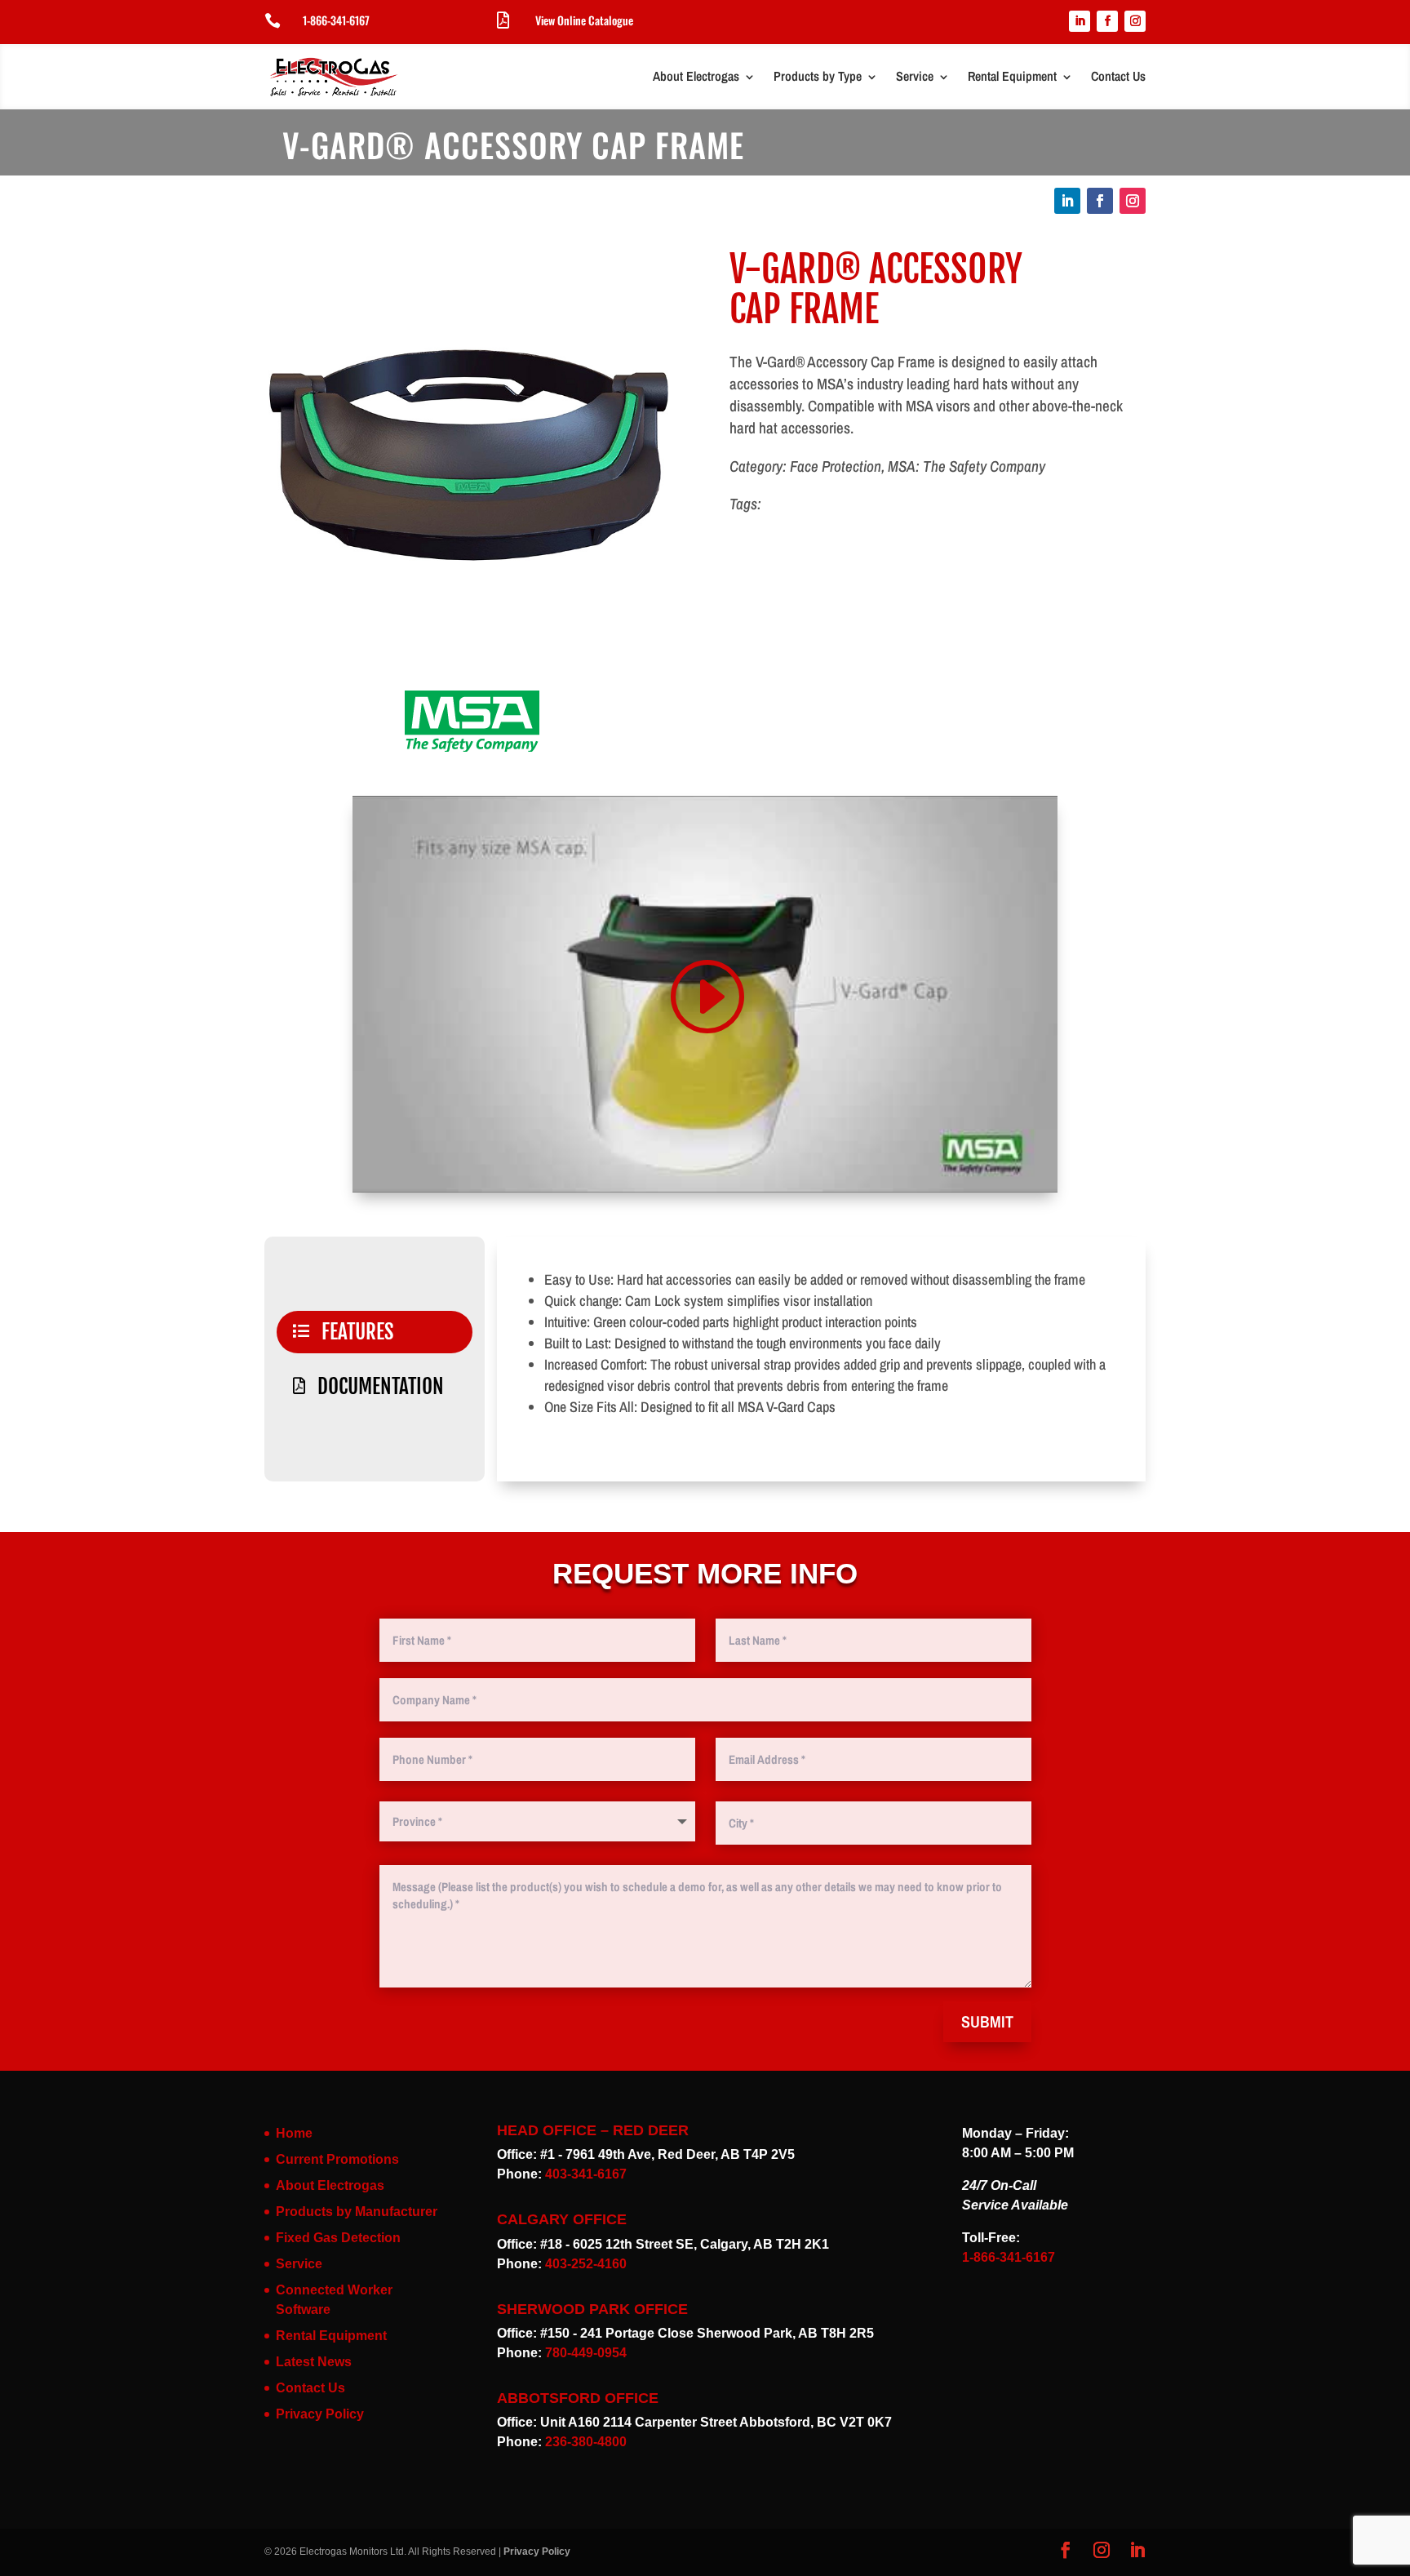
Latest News (314, 2362)
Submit (987, 2021)
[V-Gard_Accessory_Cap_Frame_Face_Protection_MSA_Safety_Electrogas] (472, 666)
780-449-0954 (586, 2353)
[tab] (375, 1332)
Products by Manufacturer (357, 2212)
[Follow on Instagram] (1135, 21)
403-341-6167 (586, 2174)
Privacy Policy (320, 2414)
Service (915, 76)
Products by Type (818, 76)
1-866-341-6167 (336, 20)
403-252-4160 (586, 2264)
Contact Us (1118, 76)
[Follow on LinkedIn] (1080, 21)
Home (294, 2133)
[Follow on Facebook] (1107, 21)
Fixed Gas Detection (338, 2238)
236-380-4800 (586, 2442)
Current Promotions (337, 2159)
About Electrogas (696, 76)
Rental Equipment (1012, 76)
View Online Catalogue (584, 20)
